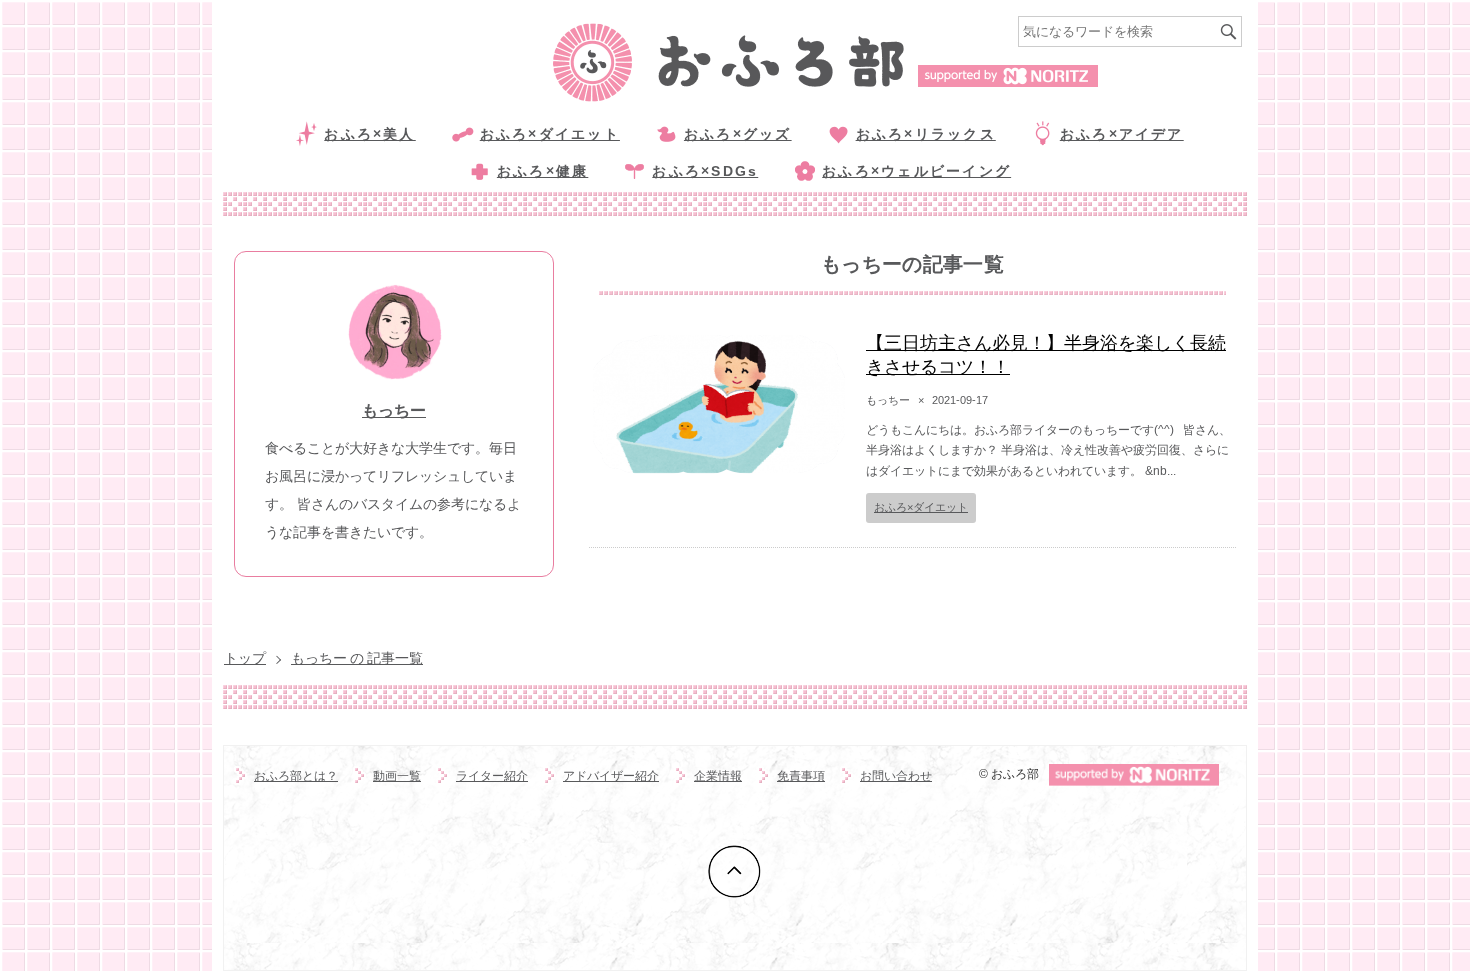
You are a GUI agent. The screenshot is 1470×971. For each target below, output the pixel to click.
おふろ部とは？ (296, 776)
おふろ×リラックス (926, 134)
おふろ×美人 (369, 134)
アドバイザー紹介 (611, 776)
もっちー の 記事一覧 (357, 658)
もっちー (394, 410)
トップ (245, 658)
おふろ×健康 (542, 171)
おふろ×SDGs (705, 171)
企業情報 (718, 776)
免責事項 (801, 776)
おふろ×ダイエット (550, 134)
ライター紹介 (492, 776)
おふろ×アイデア (1122, 134)
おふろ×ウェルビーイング (916, 171)
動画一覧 (397, 776)
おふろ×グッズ (738, 134)
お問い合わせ (896, 776)
